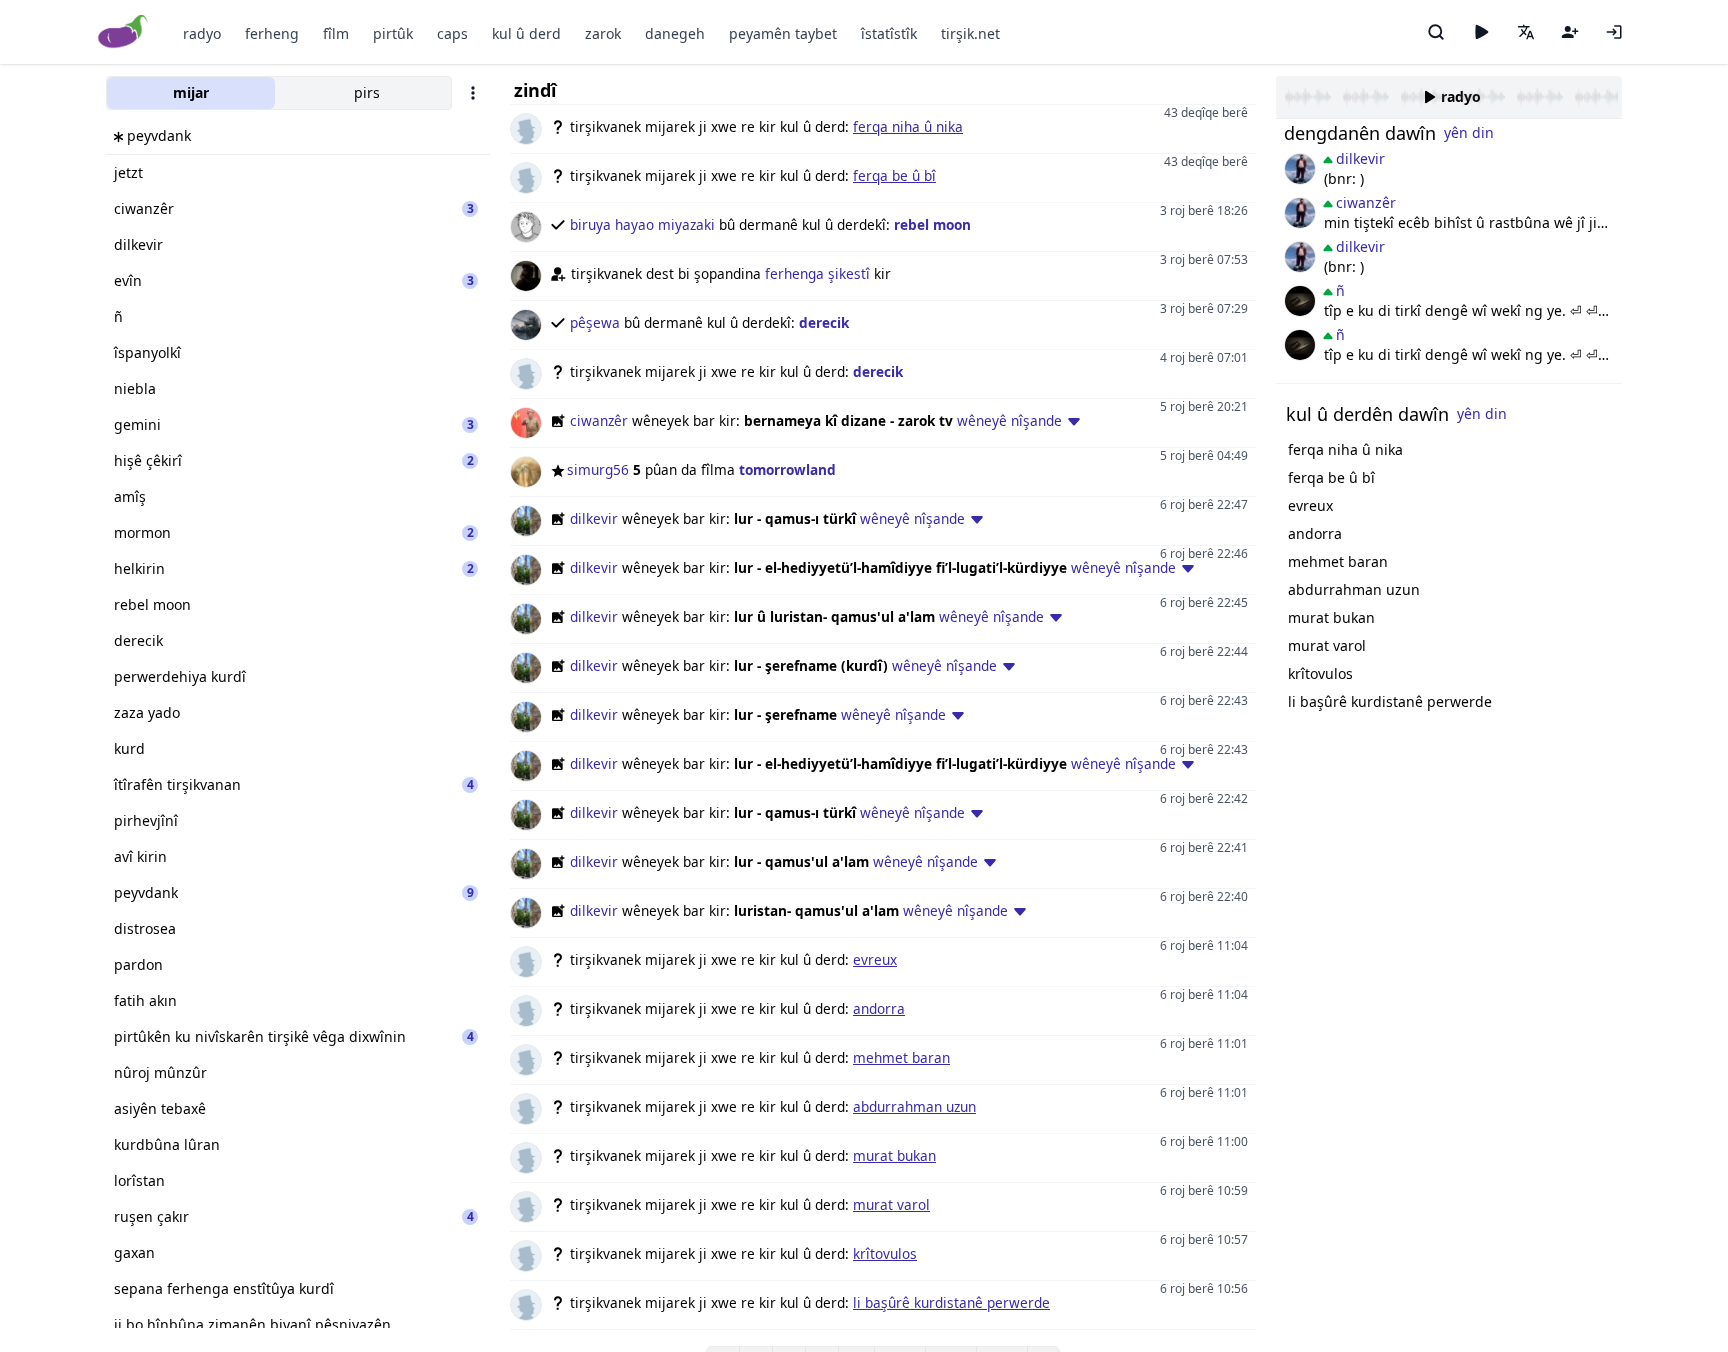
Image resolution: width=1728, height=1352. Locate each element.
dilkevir (594, 518)
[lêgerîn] (1436, 32)
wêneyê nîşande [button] (1009, 420)
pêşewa (595, 322)
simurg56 (598, 469)
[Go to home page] (123, 32)
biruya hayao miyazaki (642, 224)
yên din (1469, 132)
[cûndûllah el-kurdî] (1300, 301)
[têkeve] (1614, 32)
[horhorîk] (1300, 169)
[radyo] (1481, 32)
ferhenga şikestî (817, 273)
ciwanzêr (599, 420)
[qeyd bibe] (1570, 32)
